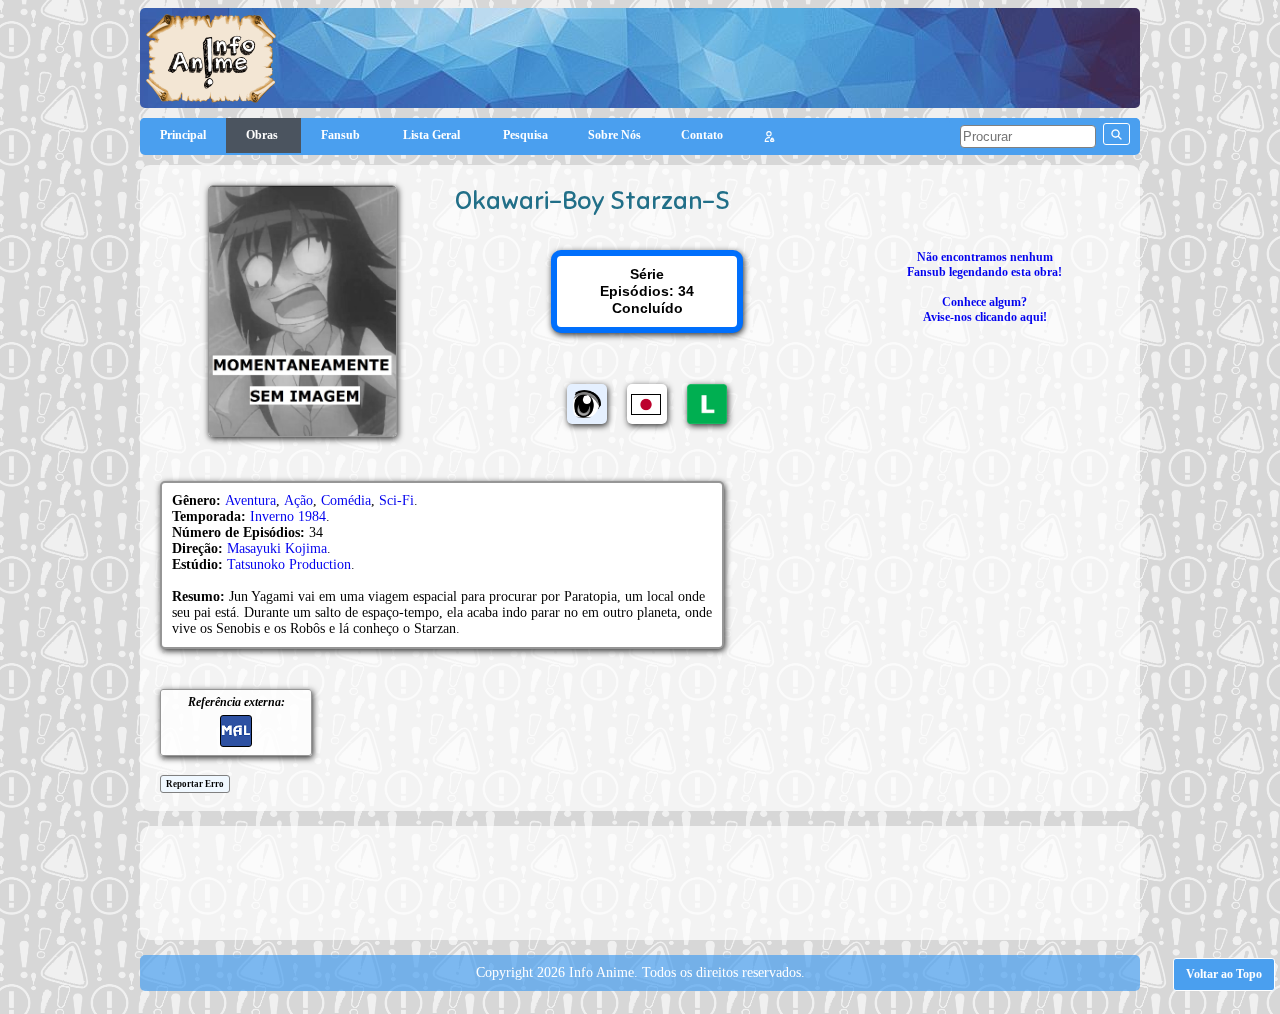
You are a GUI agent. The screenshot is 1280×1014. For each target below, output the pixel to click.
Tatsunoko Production (289, 564)
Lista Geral (433, 135)
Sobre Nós (614, 135)
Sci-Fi (396, 500)
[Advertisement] (640, 881)
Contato (702, 135)
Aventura (250, 500)
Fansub (342, 135)
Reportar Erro (195, 784)
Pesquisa (525, 135)
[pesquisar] (1116, 134)
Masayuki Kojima (277, 548)
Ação (298, 500)
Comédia (346, 500)
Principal (183, 135)
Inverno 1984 (288, 516)
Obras (263, 135)
